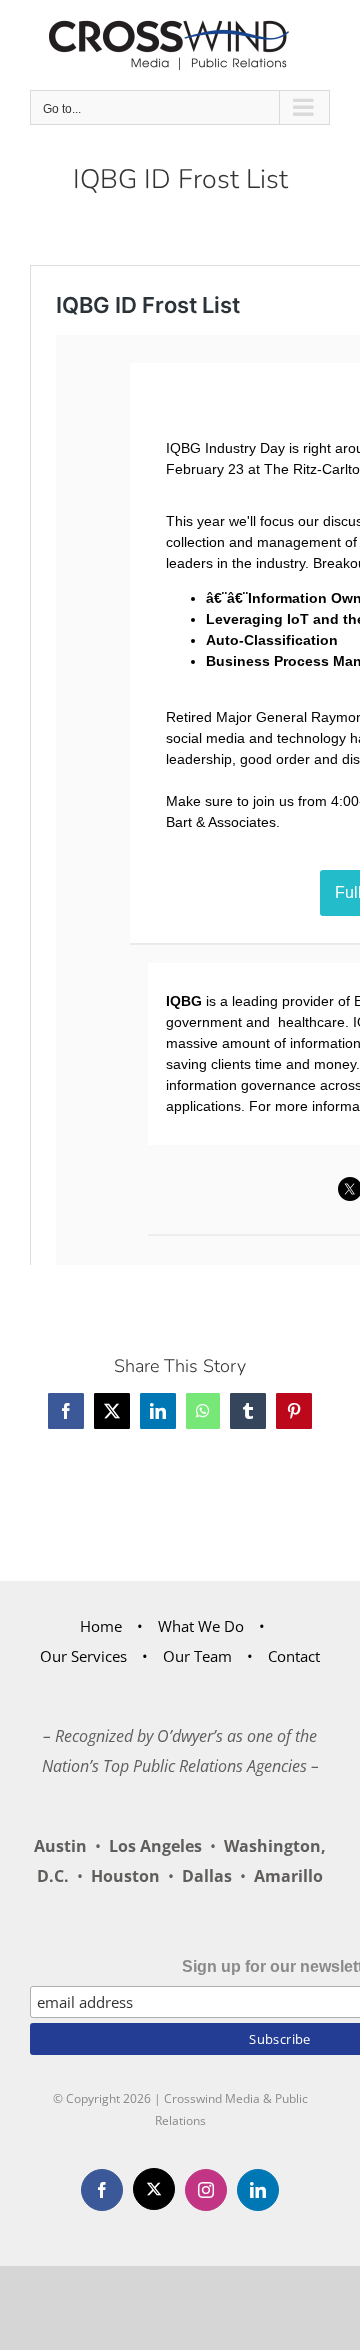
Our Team (197, 1656)
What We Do (201, 1626)
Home (101, 1626)
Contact (294, 1656)
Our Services (83, 1656)
